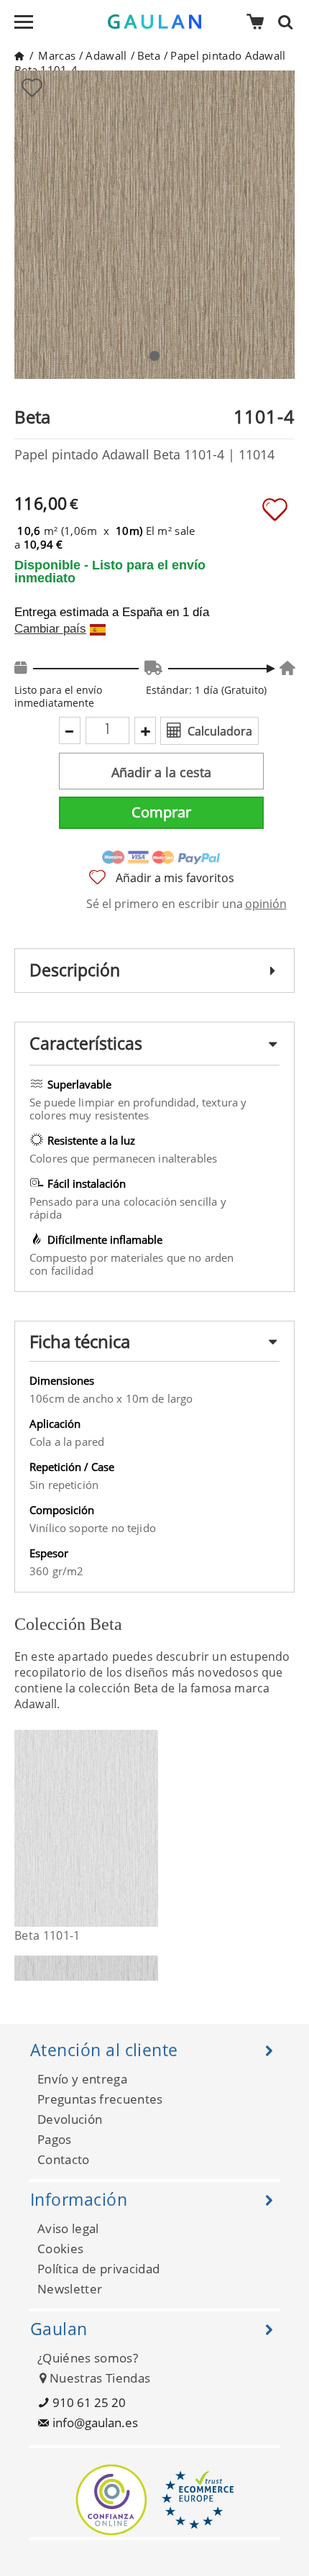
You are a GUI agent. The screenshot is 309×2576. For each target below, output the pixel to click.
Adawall (106, 55)
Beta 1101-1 (47, 1935)
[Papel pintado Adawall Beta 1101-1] (149, 1828)
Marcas (57, 55)
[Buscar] (290, 22)
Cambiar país (50, 629)
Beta (149, 55)
